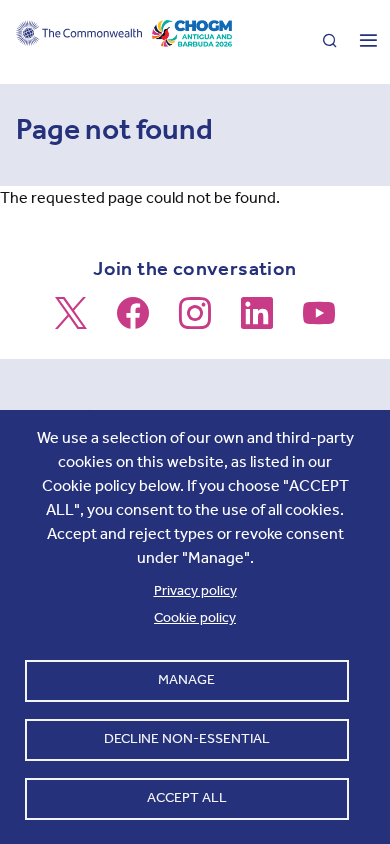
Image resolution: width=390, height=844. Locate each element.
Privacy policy (195, 590)
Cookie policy (195, 617)
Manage (186, 679)
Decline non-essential (187, 738)
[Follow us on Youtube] (319, 321)
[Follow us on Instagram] (195, 321)
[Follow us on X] (71, 321)
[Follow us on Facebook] (133, 321)
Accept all (187, 797)
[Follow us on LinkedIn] (257, 321)
